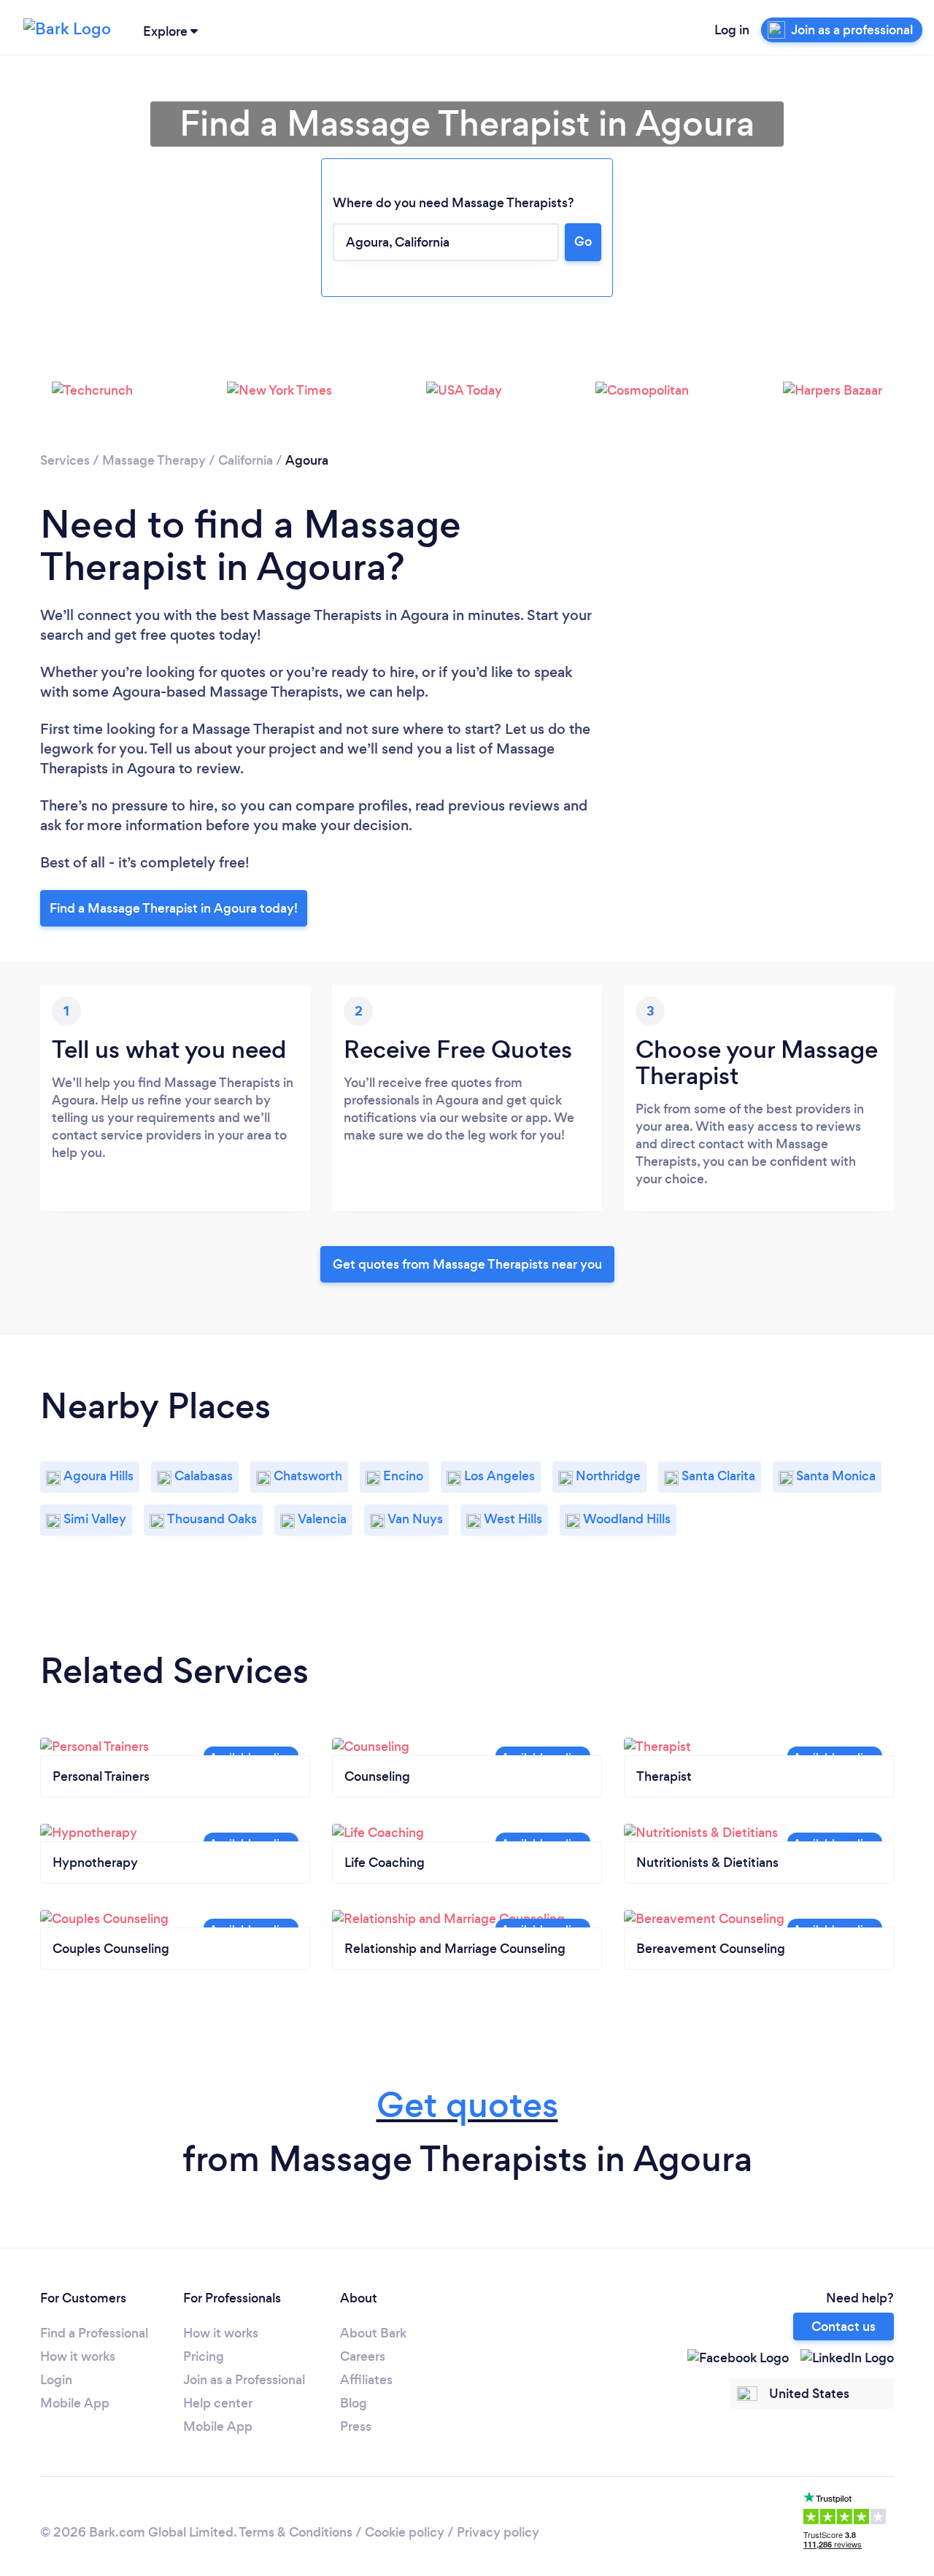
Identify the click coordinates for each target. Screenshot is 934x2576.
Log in (732, 30)
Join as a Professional (244, 2380)
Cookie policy (405, 2532)
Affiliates (366, 2380)
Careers (363, 2356)
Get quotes (467, 2105)
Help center (218, 2403)
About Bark (373, 2333)
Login (56, 2380)
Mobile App (75, 2403)
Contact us (844, 2326)
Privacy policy (498, 2532)
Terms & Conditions (296, 2532)
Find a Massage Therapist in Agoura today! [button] (174, 908)
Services (65, 460)
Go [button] (583, 241)
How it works (78, 2356)
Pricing (204, 2356)
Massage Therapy (154, 460)
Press (356, 2426)
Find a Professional (94, 2333)
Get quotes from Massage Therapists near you (467, 1264)
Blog (354, 2403)
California (246, 460)
